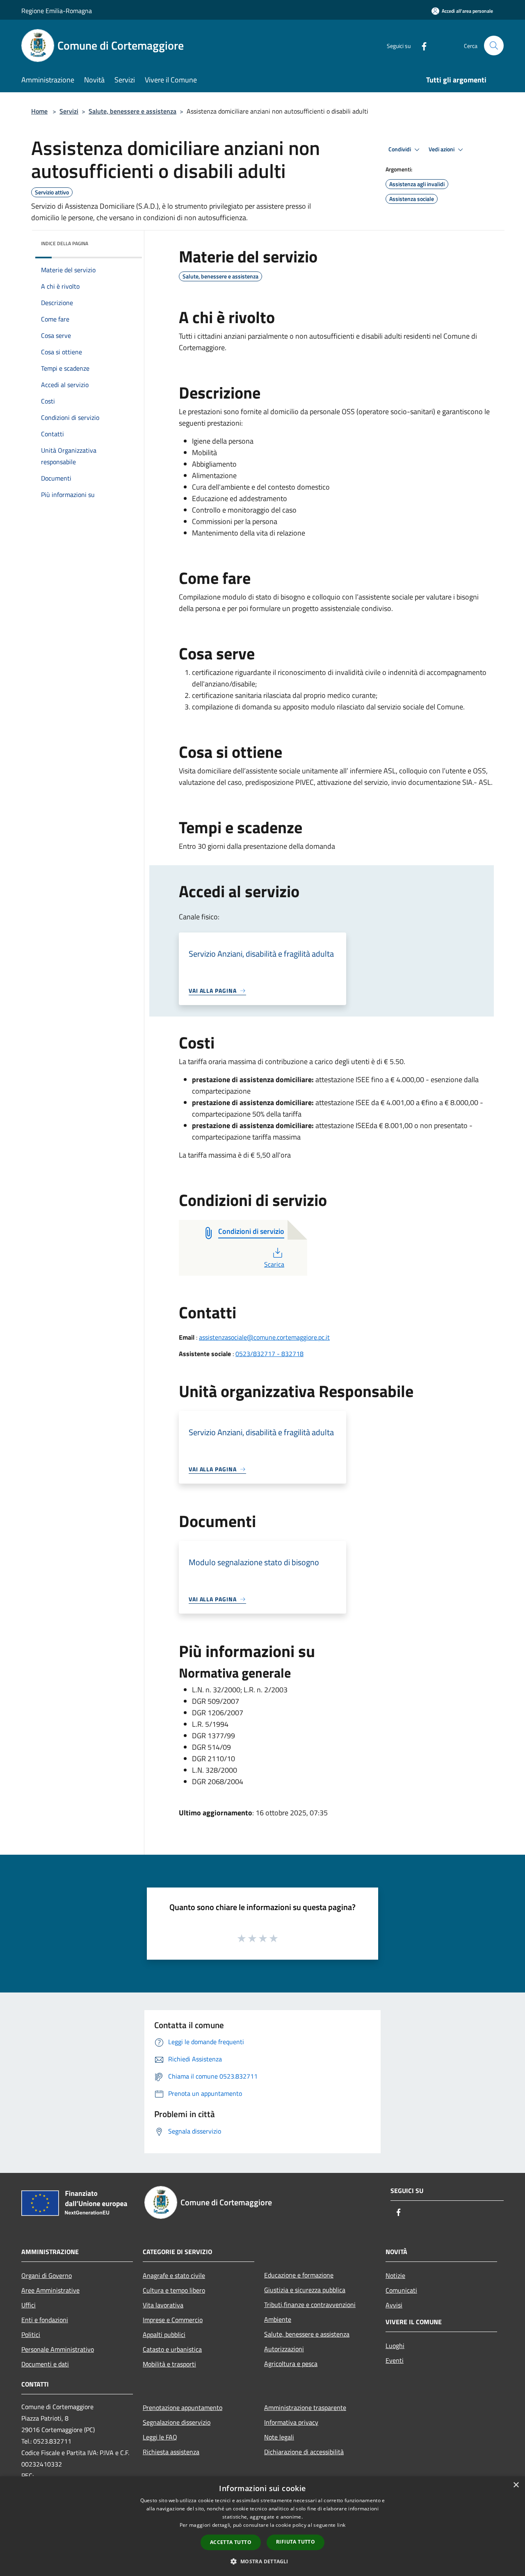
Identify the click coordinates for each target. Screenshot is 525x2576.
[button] (262, 2561)
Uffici (29, 2305)
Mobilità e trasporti (169, 2364)
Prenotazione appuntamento (183, 2407)
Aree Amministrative (50, 2290)
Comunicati (401, 2290)
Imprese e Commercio (173, 2320)
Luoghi (395, 2346)
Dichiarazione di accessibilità (304, 2452)
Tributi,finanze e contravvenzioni (310, 2305)
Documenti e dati (45, 2364)
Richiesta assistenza (171, 2452)
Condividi (400, 149)
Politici (31, 2334)
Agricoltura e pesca (291, 2364)
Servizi (69, 111)
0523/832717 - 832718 (269, 1354)
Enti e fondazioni (45, 2320)
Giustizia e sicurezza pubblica (305, 2290)
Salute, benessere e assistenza (132, 111)
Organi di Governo (47, 2275)
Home (39, 111)
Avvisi (394, 2305)
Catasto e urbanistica (172, 2349)
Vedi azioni (442, 149)
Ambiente (278, 2319)
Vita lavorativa (163, 2305)
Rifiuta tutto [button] (296, 2542)
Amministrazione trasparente (305, 2407)
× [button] (516, 2485)
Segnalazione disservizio (177, 2422)
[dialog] (262, 2526)
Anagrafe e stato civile (174, 2275)
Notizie (395, 2275)
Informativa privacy (291, 2422)
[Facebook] (421, 45)
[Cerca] (494, 46)
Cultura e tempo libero (174, 2290)
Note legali (279, 2437)
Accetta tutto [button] (231, 2542)
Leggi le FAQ (160, 2437)
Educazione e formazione (299, 2275)
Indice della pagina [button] (65, 243)
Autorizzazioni (284, 2349)
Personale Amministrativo (58, 2349)
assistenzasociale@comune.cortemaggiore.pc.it (264, 1337)
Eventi (395, 2360)
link (341, 2525)
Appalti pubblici (164, 2334)
